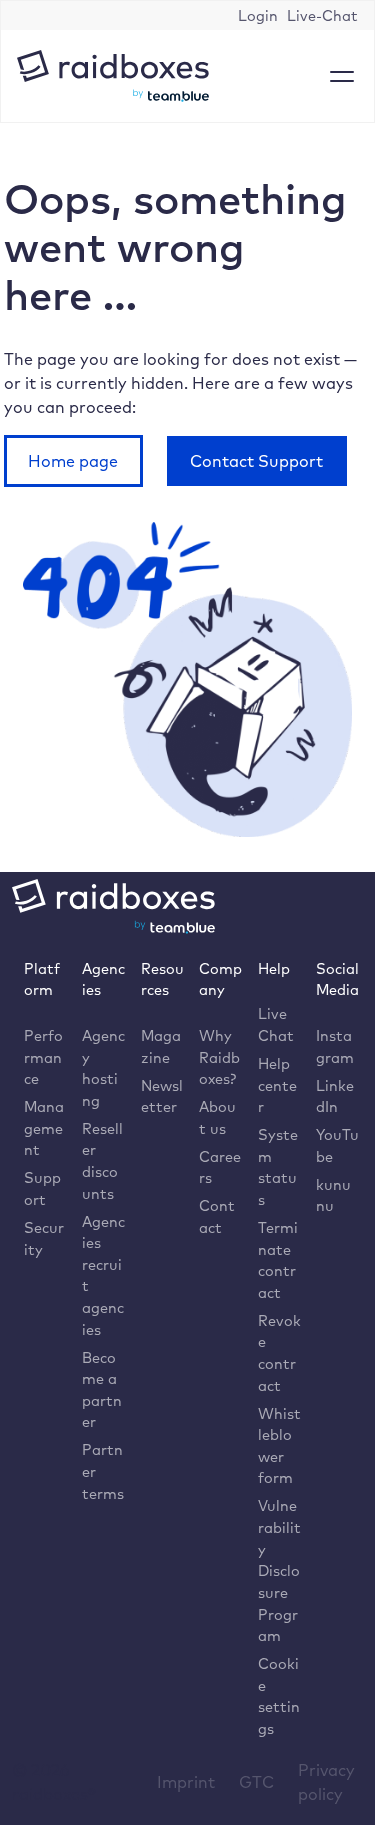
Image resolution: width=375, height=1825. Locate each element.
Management (44, 1128)
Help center (277, 1085)
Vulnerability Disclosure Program (279, 1570)
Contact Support (256, 461)
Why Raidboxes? (219, 1057)
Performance (43, 1057)
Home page (73, 461)
